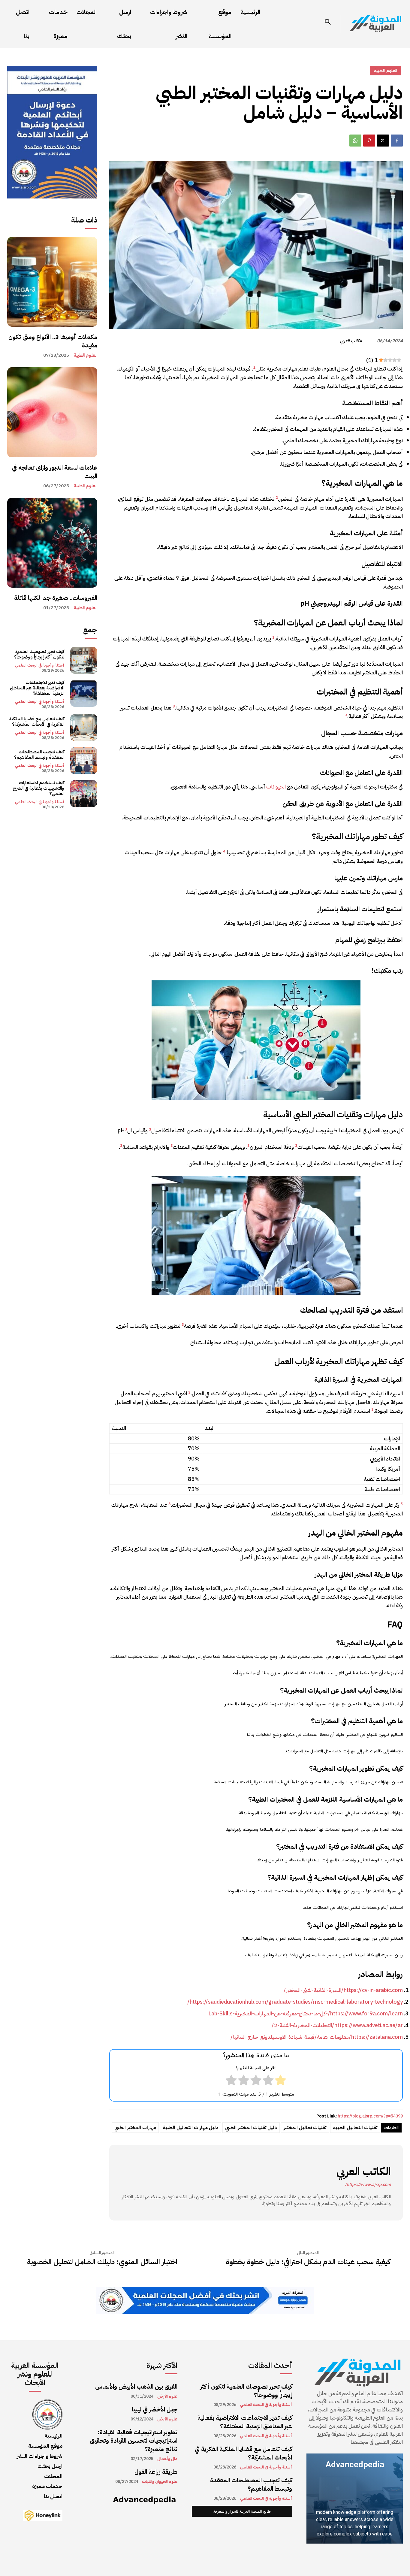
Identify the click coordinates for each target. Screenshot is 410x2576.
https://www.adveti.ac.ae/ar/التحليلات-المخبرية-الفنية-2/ (337, 2025)
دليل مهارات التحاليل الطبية (191, 2128)
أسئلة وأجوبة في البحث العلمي (40, 665)
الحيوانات (276, 787)
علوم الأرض (167, 2396)
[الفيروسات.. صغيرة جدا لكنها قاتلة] (52, 543)
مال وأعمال (167, 2459)
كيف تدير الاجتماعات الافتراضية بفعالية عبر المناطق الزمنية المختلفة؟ (37, 688)
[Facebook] (397, 141)
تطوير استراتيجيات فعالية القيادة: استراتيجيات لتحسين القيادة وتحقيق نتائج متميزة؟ (134, 2441)
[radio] (280, 2081)
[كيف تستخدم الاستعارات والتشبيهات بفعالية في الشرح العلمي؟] (84, 794)
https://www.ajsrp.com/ (368, 2185)
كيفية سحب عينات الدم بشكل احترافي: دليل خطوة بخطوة (308, 2262)
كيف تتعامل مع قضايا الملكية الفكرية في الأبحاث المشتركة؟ (37, 722)
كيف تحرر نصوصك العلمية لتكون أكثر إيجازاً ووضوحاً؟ (39, 654)
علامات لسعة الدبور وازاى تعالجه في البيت (55, 472)
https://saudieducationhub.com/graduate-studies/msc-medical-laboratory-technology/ (295, 2002)
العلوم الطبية (86, 355)
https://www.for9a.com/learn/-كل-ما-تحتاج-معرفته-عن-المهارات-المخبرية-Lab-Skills (306, 2013)
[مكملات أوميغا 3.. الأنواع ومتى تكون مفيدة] (52, 282)
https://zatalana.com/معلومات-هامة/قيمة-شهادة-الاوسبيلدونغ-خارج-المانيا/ (317, 2037)
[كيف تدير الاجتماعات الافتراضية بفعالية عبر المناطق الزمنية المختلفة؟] (84, 693)
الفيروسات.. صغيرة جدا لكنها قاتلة (56, 598)
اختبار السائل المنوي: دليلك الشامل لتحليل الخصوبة (102, 2262)
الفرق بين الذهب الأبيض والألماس (136, 2387)
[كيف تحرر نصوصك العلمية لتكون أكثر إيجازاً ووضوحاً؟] (84, 660)
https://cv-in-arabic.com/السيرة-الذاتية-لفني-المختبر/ (343, 1990)
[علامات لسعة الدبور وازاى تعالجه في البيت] (52, 412)
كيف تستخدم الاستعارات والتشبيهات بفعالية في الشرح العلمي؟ (38, 788)
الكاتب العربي (351, 341)
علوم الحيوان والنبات (160, 2482)
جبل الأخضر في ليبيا (155, 2409)
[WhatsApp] (355, 141)
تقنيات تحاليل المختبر (305, 2128)
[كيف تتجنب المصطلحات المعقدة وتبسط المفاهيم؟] (84, 761)
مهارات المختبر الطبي (135, 2128)
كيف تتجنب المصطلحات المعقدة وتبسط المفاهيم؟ (39, 755)
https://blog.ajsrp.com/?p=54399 (370, 2116)
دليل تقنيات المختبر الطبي (251, 2128)
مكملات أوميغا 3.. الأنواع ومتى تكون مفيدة (53, 341)
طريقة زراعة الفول (156, 2472)
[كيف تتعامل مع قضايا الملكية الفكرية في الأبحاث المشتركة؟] (84, 728)
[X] (383, 141)
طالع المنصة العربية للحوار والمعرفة (242, 2511)
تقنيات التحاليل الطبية (355, 2128)
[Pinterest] (369, 141)
